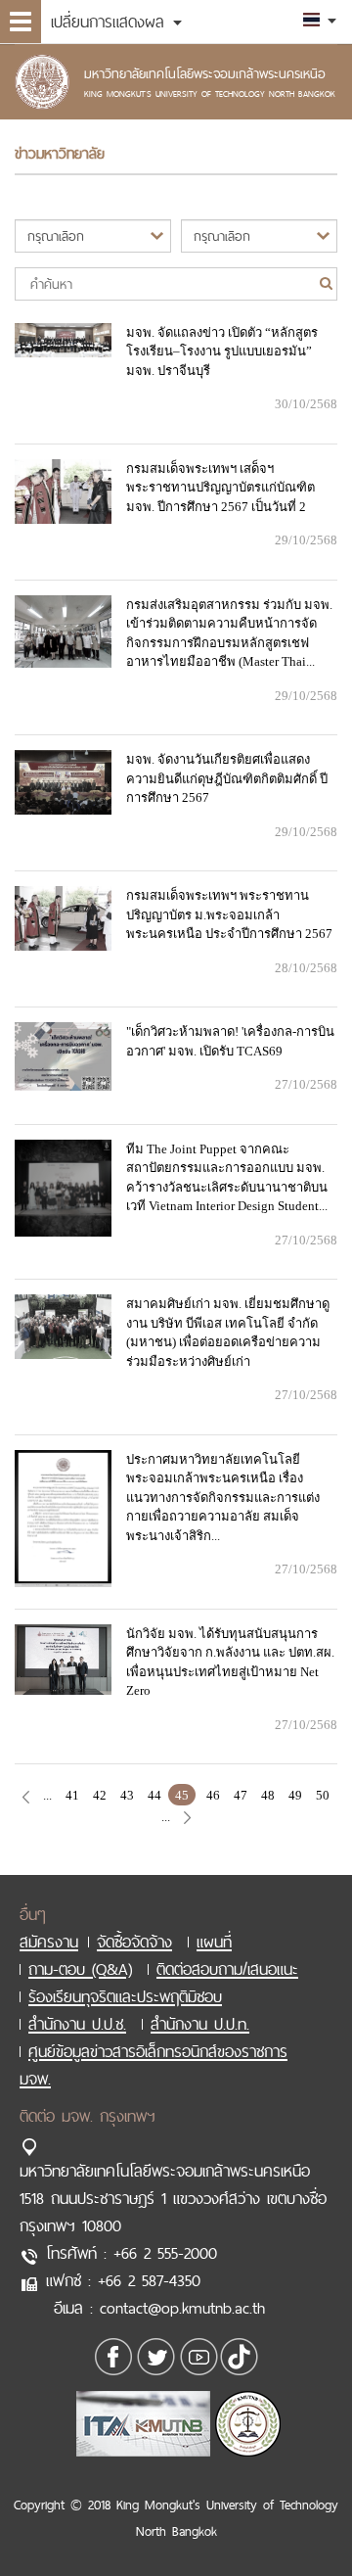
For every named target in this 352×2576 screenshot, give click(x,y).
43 (127, 1795)
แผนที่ (214, 1942)
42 (100, 1795)
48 (268, 1795)
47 (241, 1795)
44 (154, 1795)
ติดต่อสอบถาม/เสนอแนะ (227, 1969)
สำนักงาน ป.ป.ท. (200, 2024)
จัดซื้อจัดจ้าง (134, 1942)
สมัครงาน (49, 1942)
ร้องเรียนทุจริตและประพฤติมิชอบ (125, 1996)
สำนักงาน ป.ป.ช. (77, 2024)
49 (295, 1795)
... (47, 1795)
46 (213, 1795)
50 (323, 1795)
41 (72, 1795)
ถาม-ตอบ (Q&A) (80, 1969)
